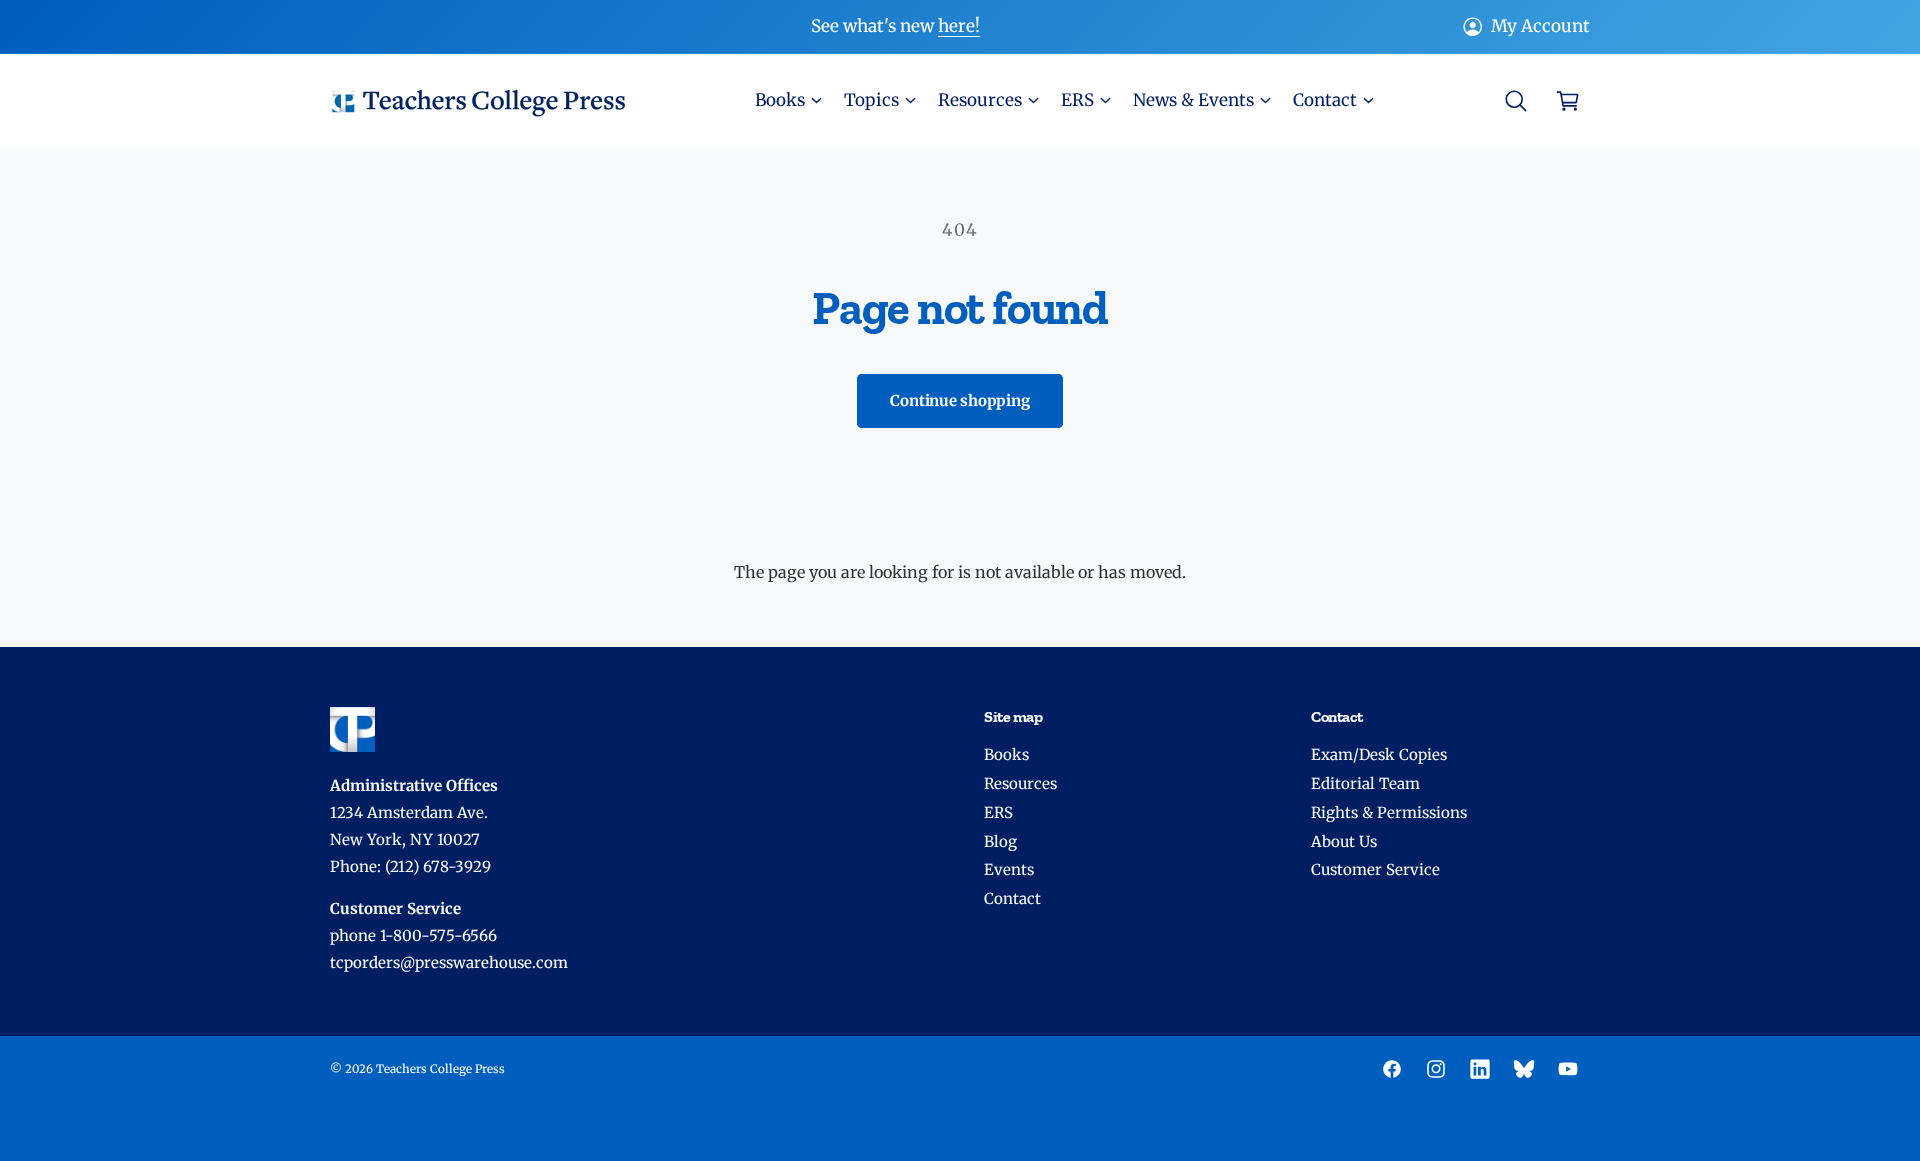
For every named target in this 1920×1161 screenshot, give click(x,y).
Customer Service (1375, 869)
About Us (1344, 841)
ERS (998, 812)
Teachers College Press (440, 1069)
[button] (787, 100)
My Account (1540, 26)
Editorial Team (1365, 783)
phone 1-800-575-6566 (413, 935)
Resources (1020, 783)
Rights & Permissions (1389, 812)
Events (1009, 869)
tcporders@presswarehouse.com (449, 962)
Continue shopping (959, 400)
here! (959, 26)
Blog (1000, 841)
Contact (1012, 898)
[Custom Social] (1524, 1069)
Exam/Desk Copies (1379, 754)
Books (1006, 754)
